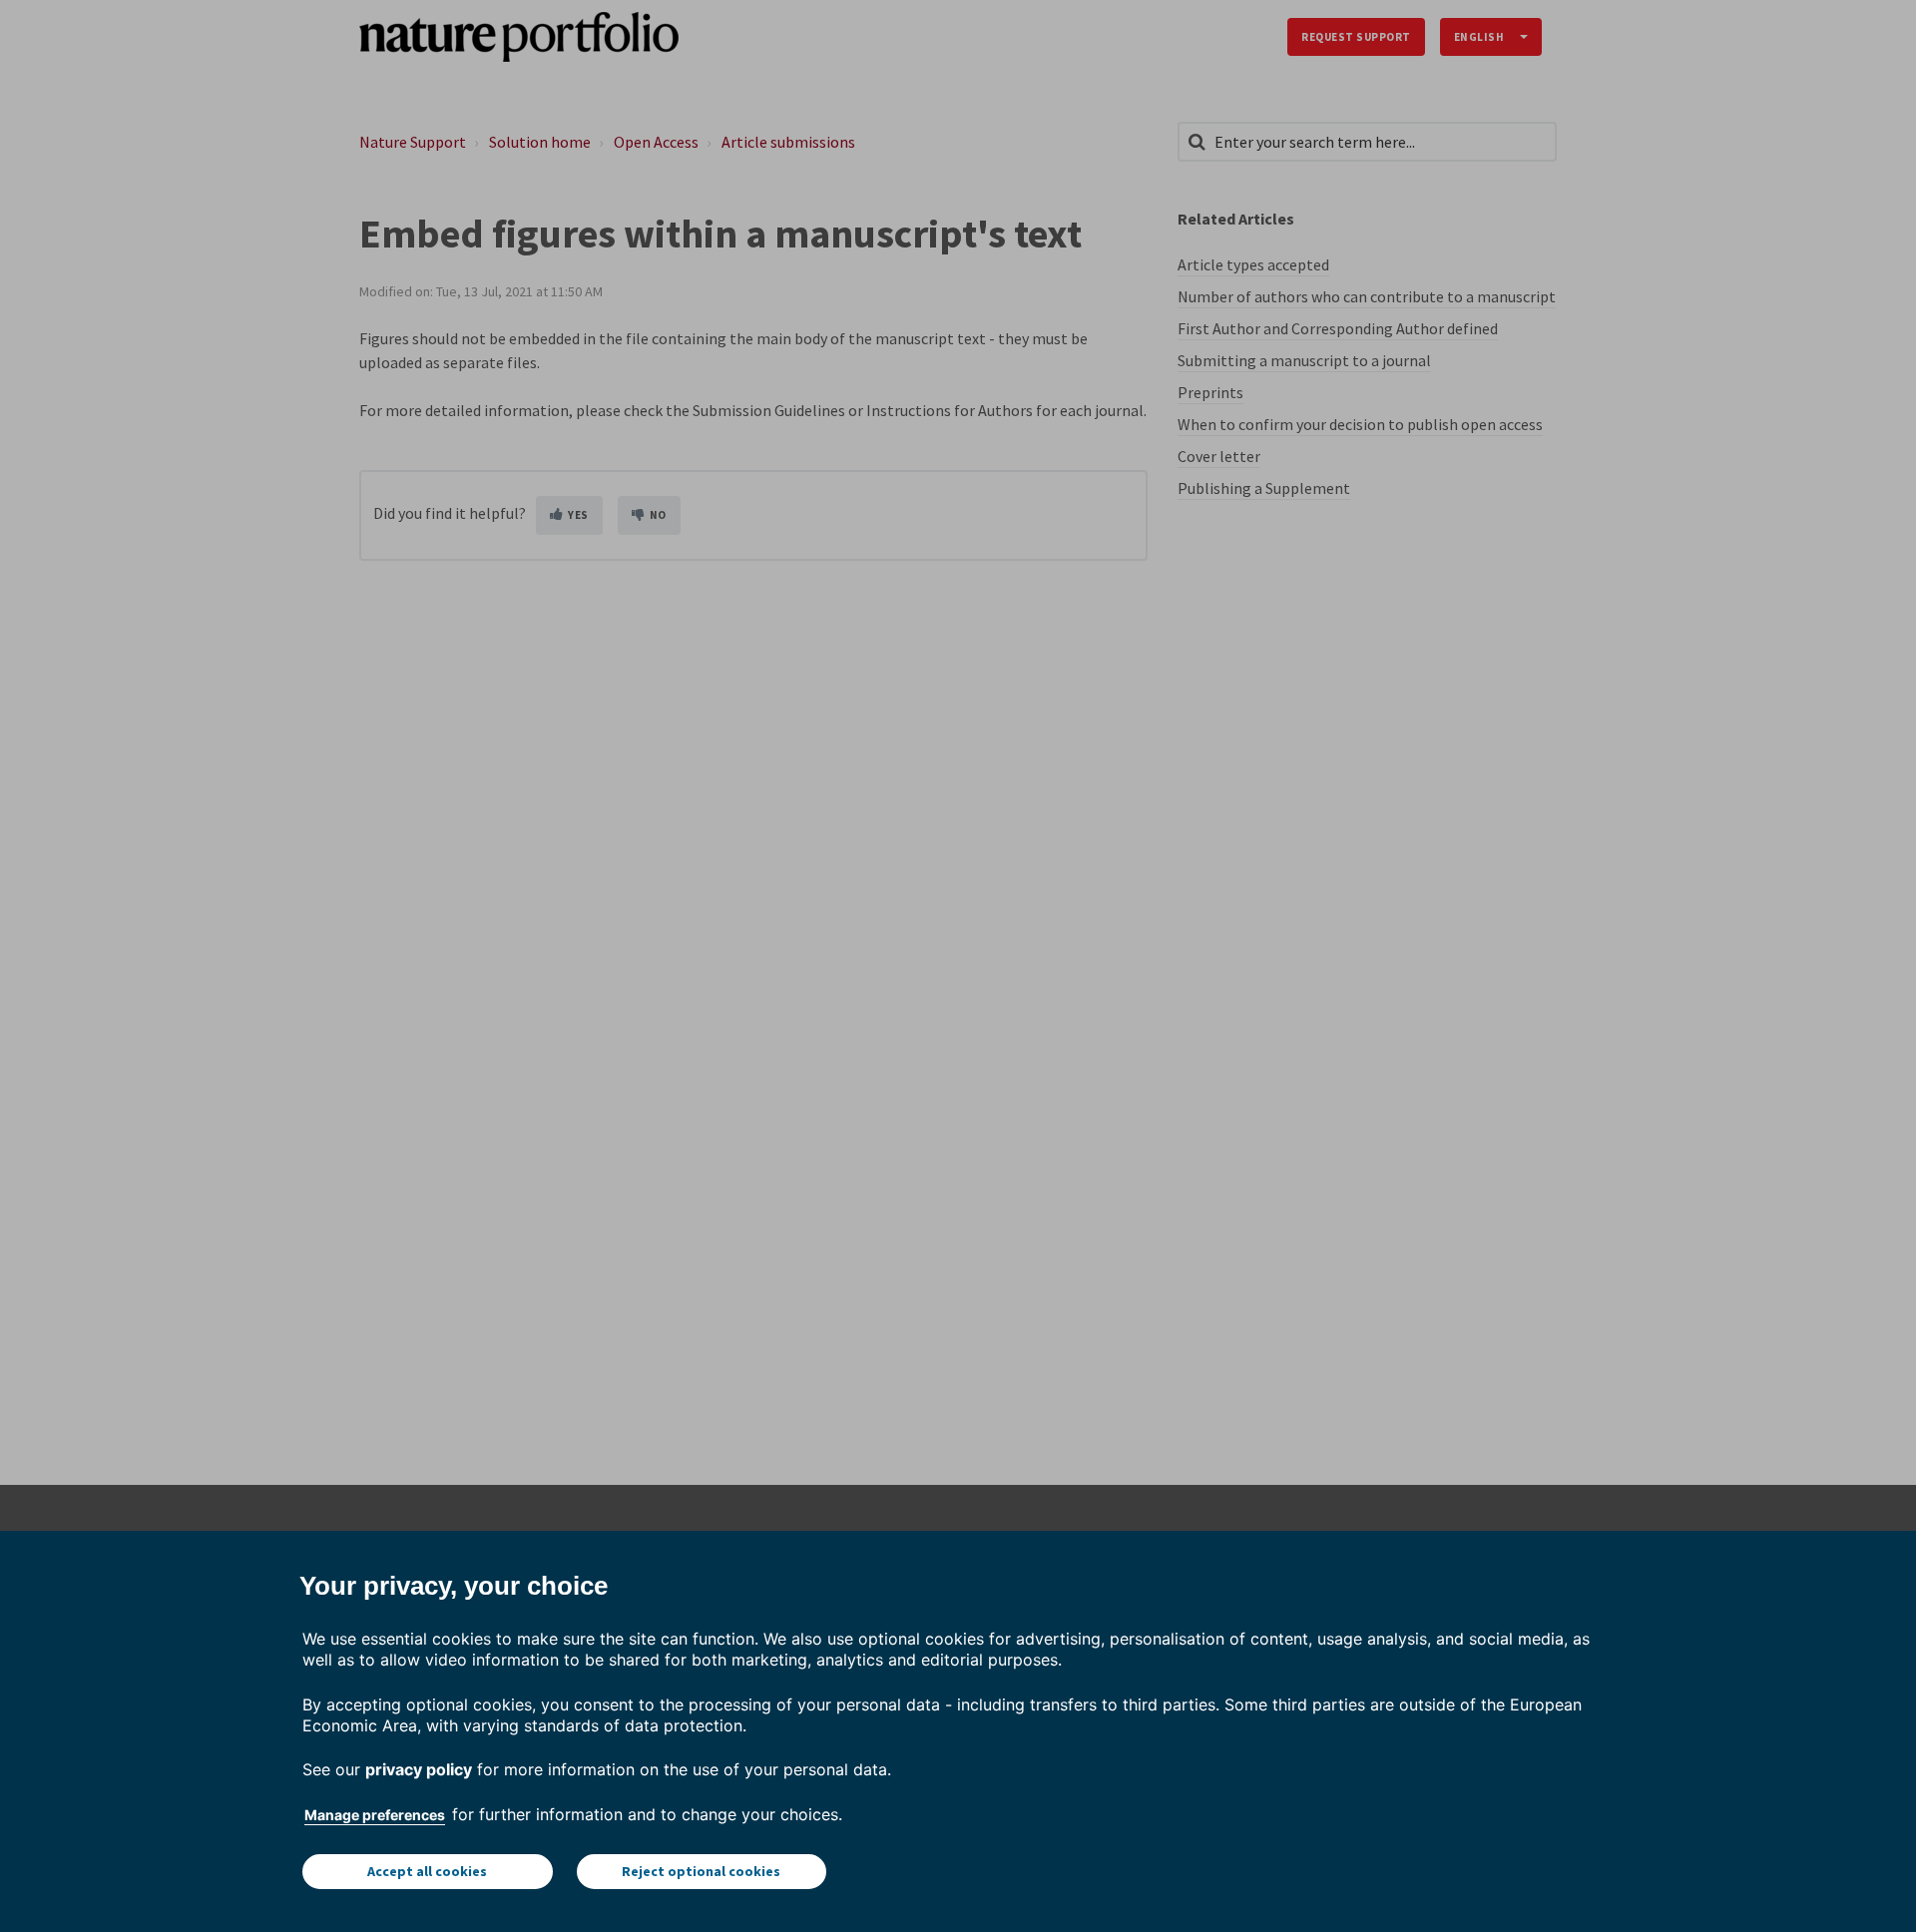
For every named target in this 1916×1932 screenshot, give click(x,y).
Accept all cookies (427, 1871)
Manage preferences (375, 1815)
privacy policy (419, 1769)
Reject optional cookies (701, 1871)
